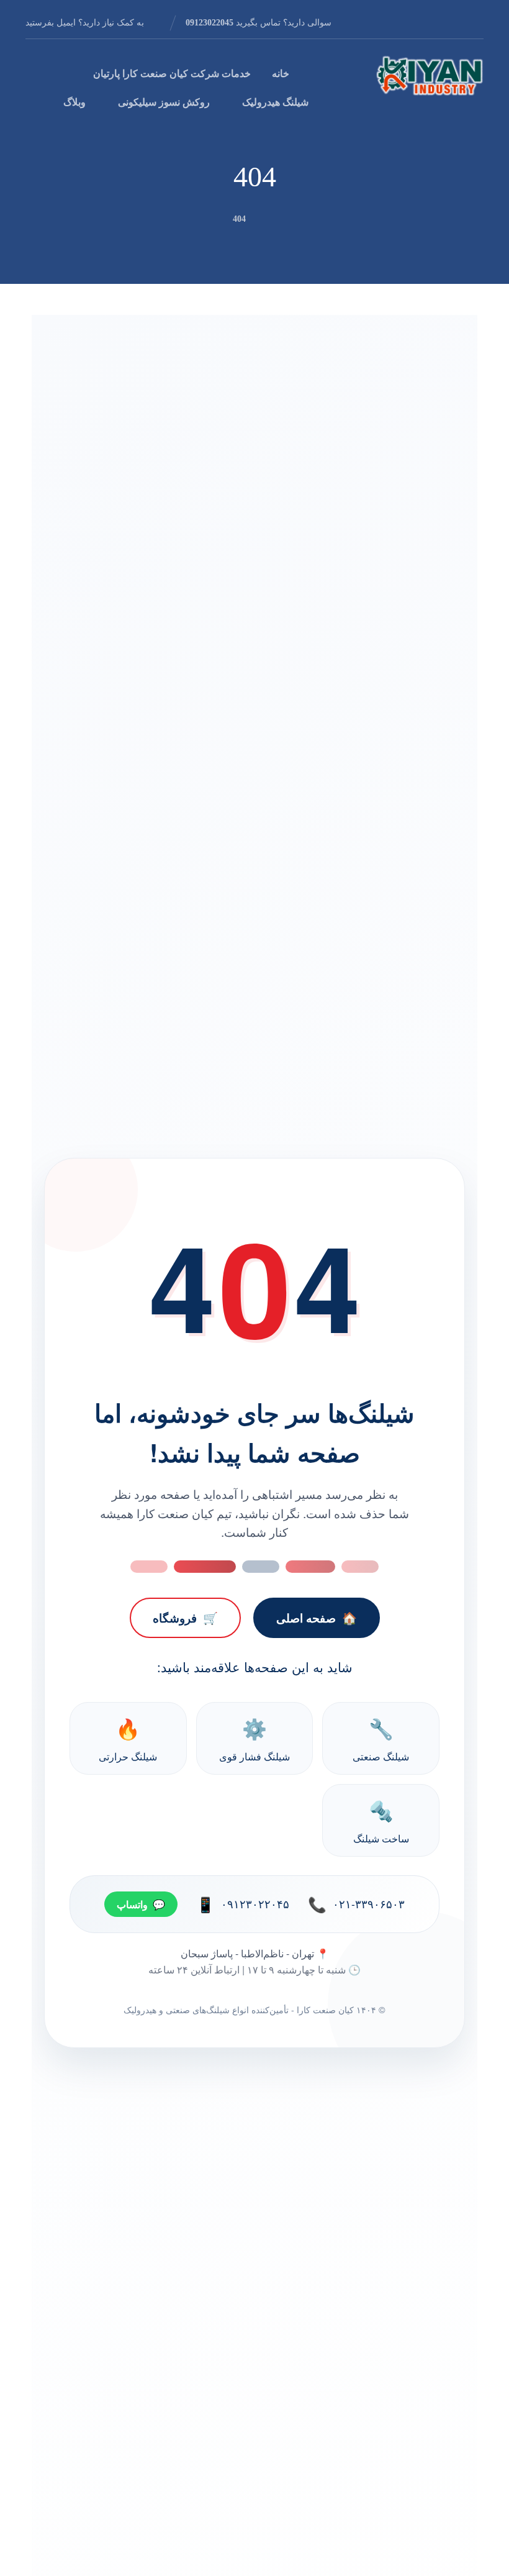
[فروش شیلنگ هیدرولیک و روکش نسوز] (430, 75)
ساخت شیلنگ (381, 1820)
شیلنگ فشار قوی (254, 1738)
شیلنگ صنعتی (381, 1738)
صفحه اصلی (317, 1618)
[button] (474, 22)
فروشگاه (185, 1618)
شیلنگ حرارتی (128, 1738)
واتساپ (141, 1904)
